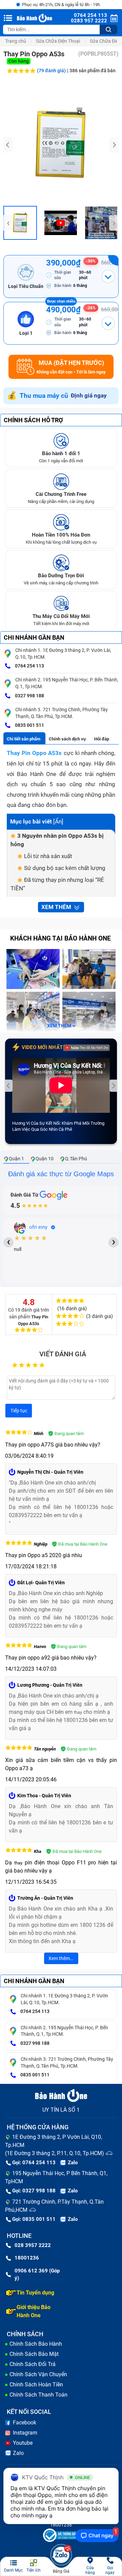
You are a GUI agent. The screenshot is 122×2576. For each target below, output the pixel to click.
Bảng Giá (61, 2571)
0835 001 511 (29, 725)
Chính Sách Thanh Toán (38, 2395)
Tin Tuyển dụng (35, 2293)
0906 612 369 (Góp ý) (37, 2275)
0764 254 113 (29, 666)
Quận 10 (45, 1159)
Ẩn (58, 821)
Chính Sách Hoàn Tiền (36, 2385)
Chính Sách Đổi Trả (33, 2364)
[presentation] (8, 145)
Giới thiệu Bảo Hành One (34, 2311)
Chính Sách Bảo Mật (34, 2354)
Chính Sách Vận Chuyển (38, 2374)
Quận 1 (16, 1159)
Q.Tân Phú (76, 1159)
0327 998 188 (29, 696)
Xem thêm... (61, 1958)
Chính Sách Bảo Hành (36, 2344)
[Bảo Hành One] (35, 18)
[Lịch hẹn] (114, 18)
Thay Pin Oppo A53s (34, 753)
